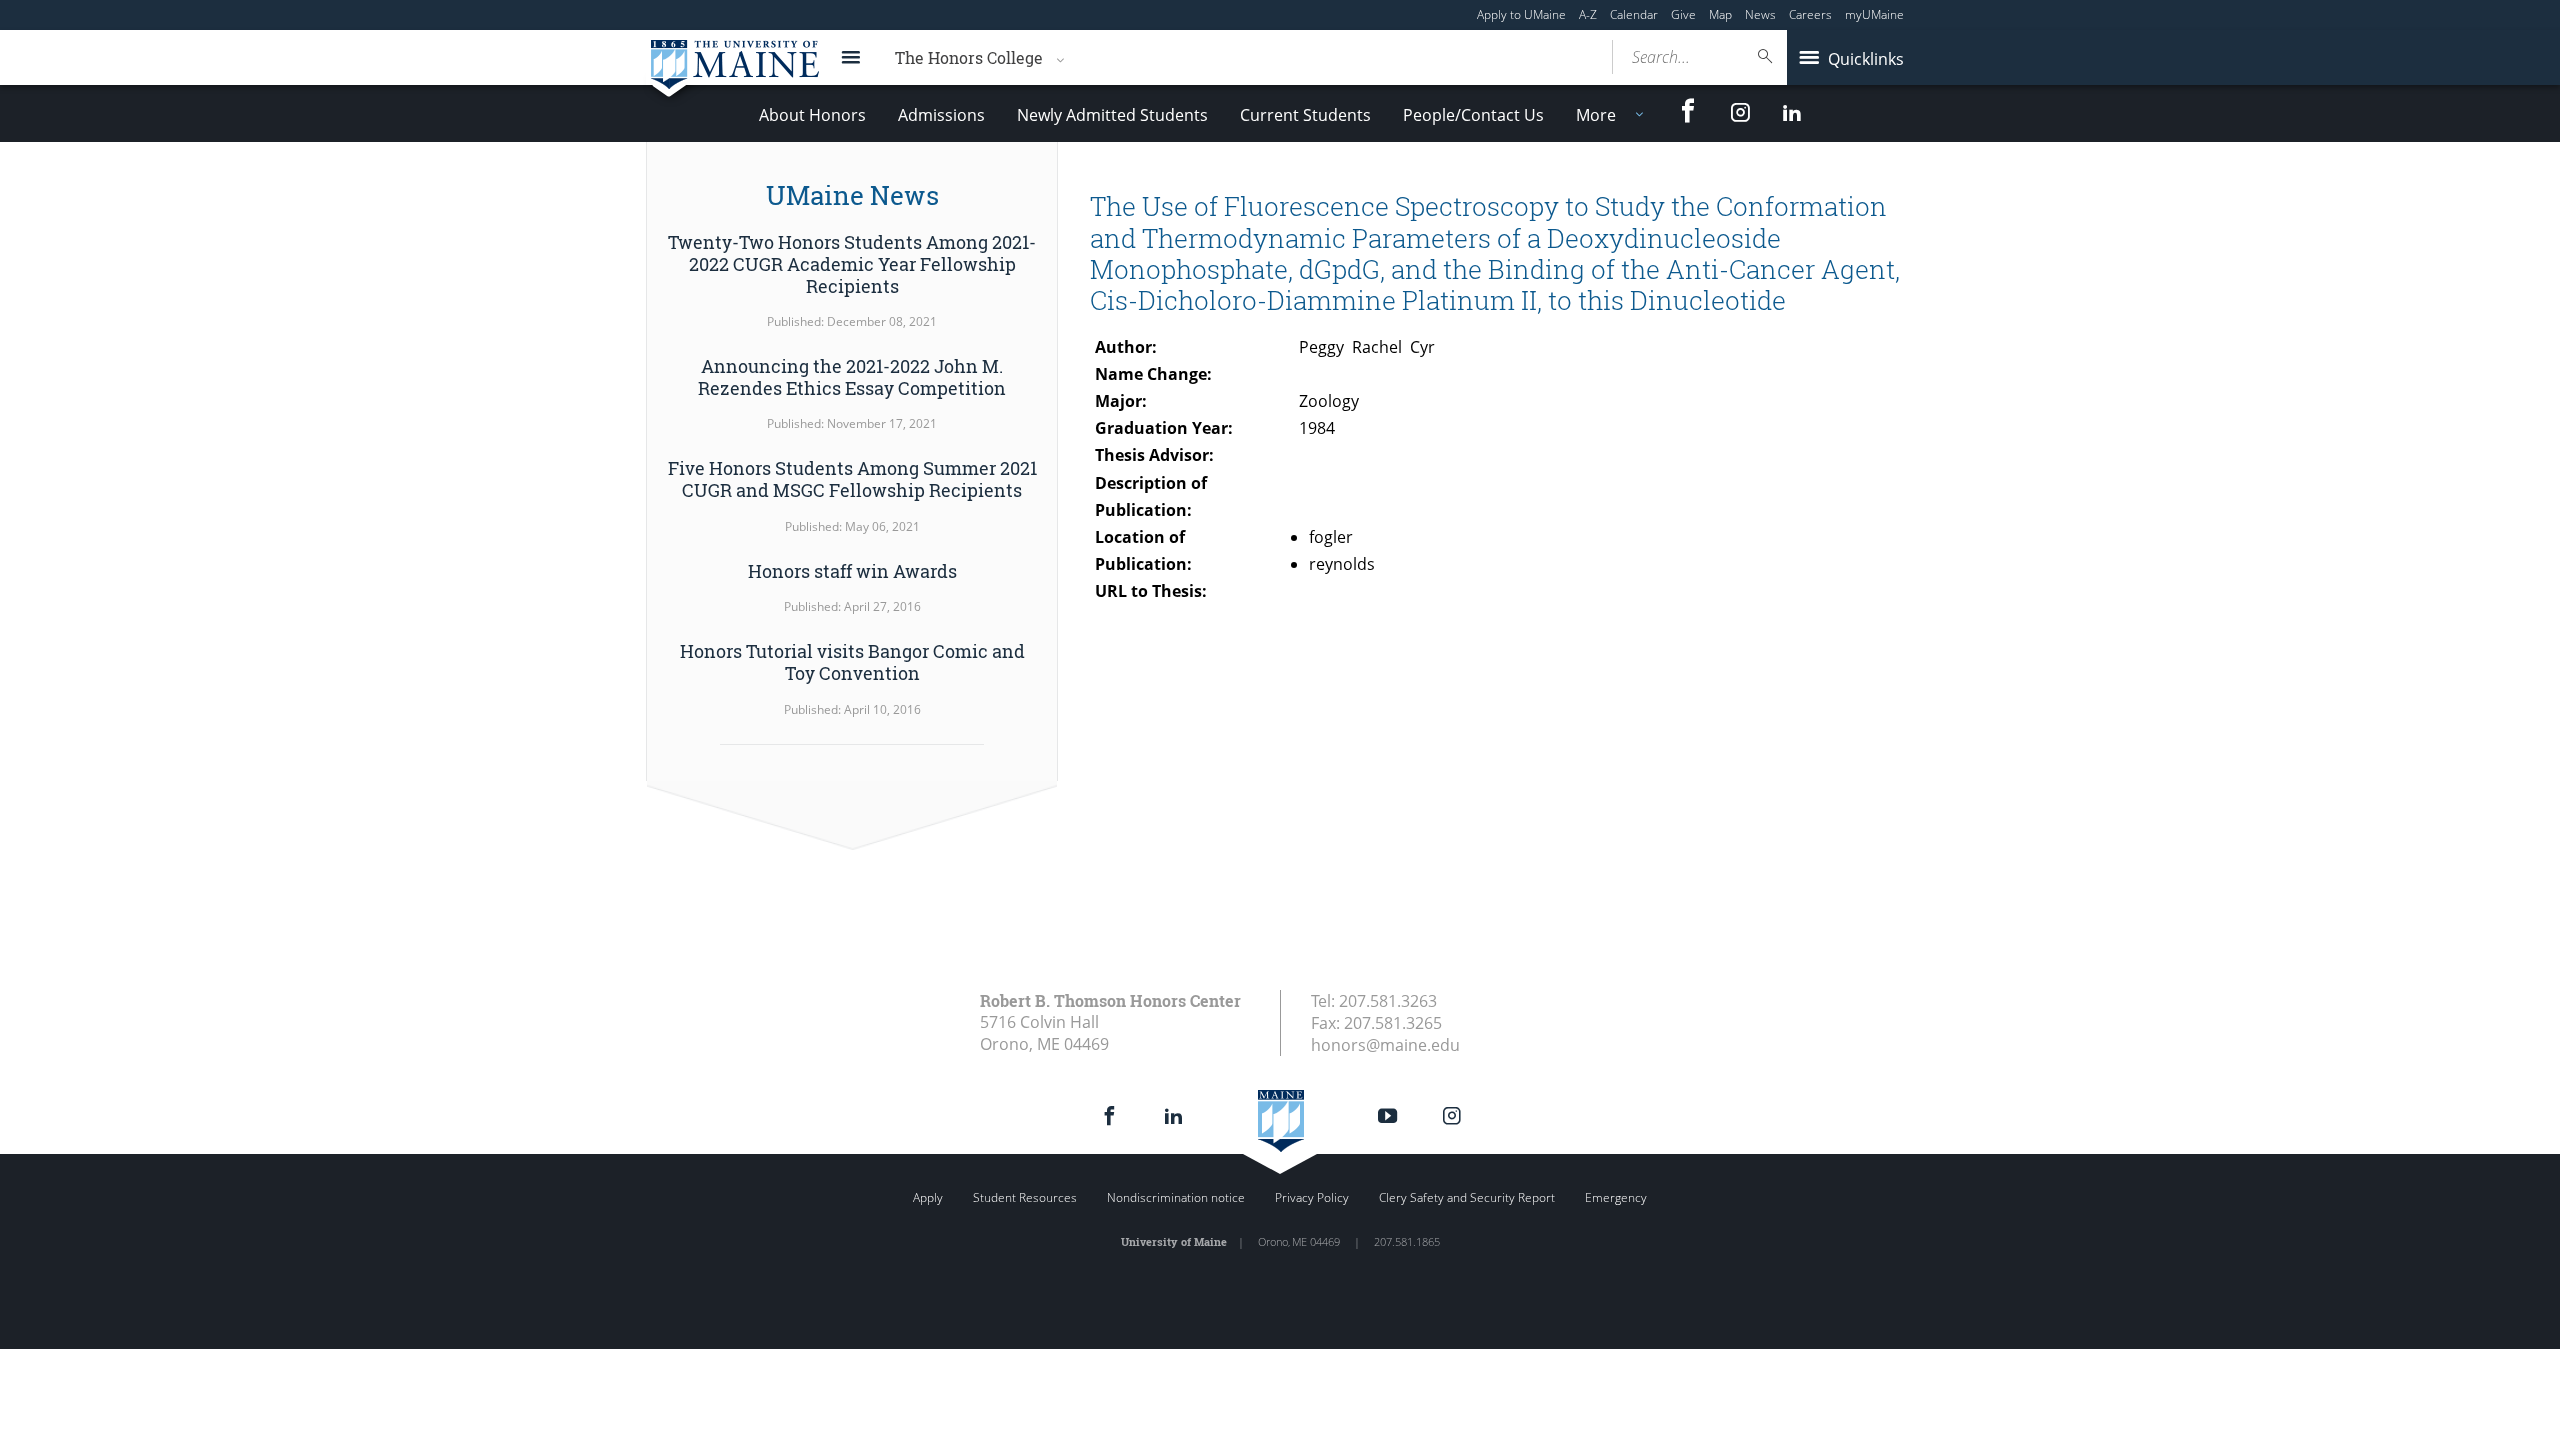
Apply (928, 1197)
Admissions (941, 115)
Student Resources (1025, 1197)
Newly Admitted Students (1112, 115)
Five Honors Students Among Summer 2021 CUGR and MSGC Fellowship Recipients (852, 479)
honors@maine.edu (1385, 1045)
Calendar (1634, 14)
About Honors (812, 115)
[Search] (1766, 56)
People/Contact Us (1473, 115)
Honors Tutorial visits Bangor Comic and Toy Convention (852, 662)
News (1760, 14)
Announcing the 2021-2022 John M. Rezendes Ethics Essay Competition (852, 377)
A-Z (1588, 14)
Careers (1810, 14)
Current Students (1305, 115)
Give (1683, 14)
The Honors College (969, 57)
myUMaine (1874, 14)
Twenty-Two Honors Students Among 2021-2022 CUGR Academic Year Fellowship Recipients (852, 263)
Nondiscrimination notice (1176, 1197)
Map (1720, 14)
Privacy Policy (1312, 1197)
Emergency (1616, 1197)
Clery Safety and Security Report (1467, 1197)
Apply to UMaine (1521, 14)
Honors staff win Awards (852, 571)
